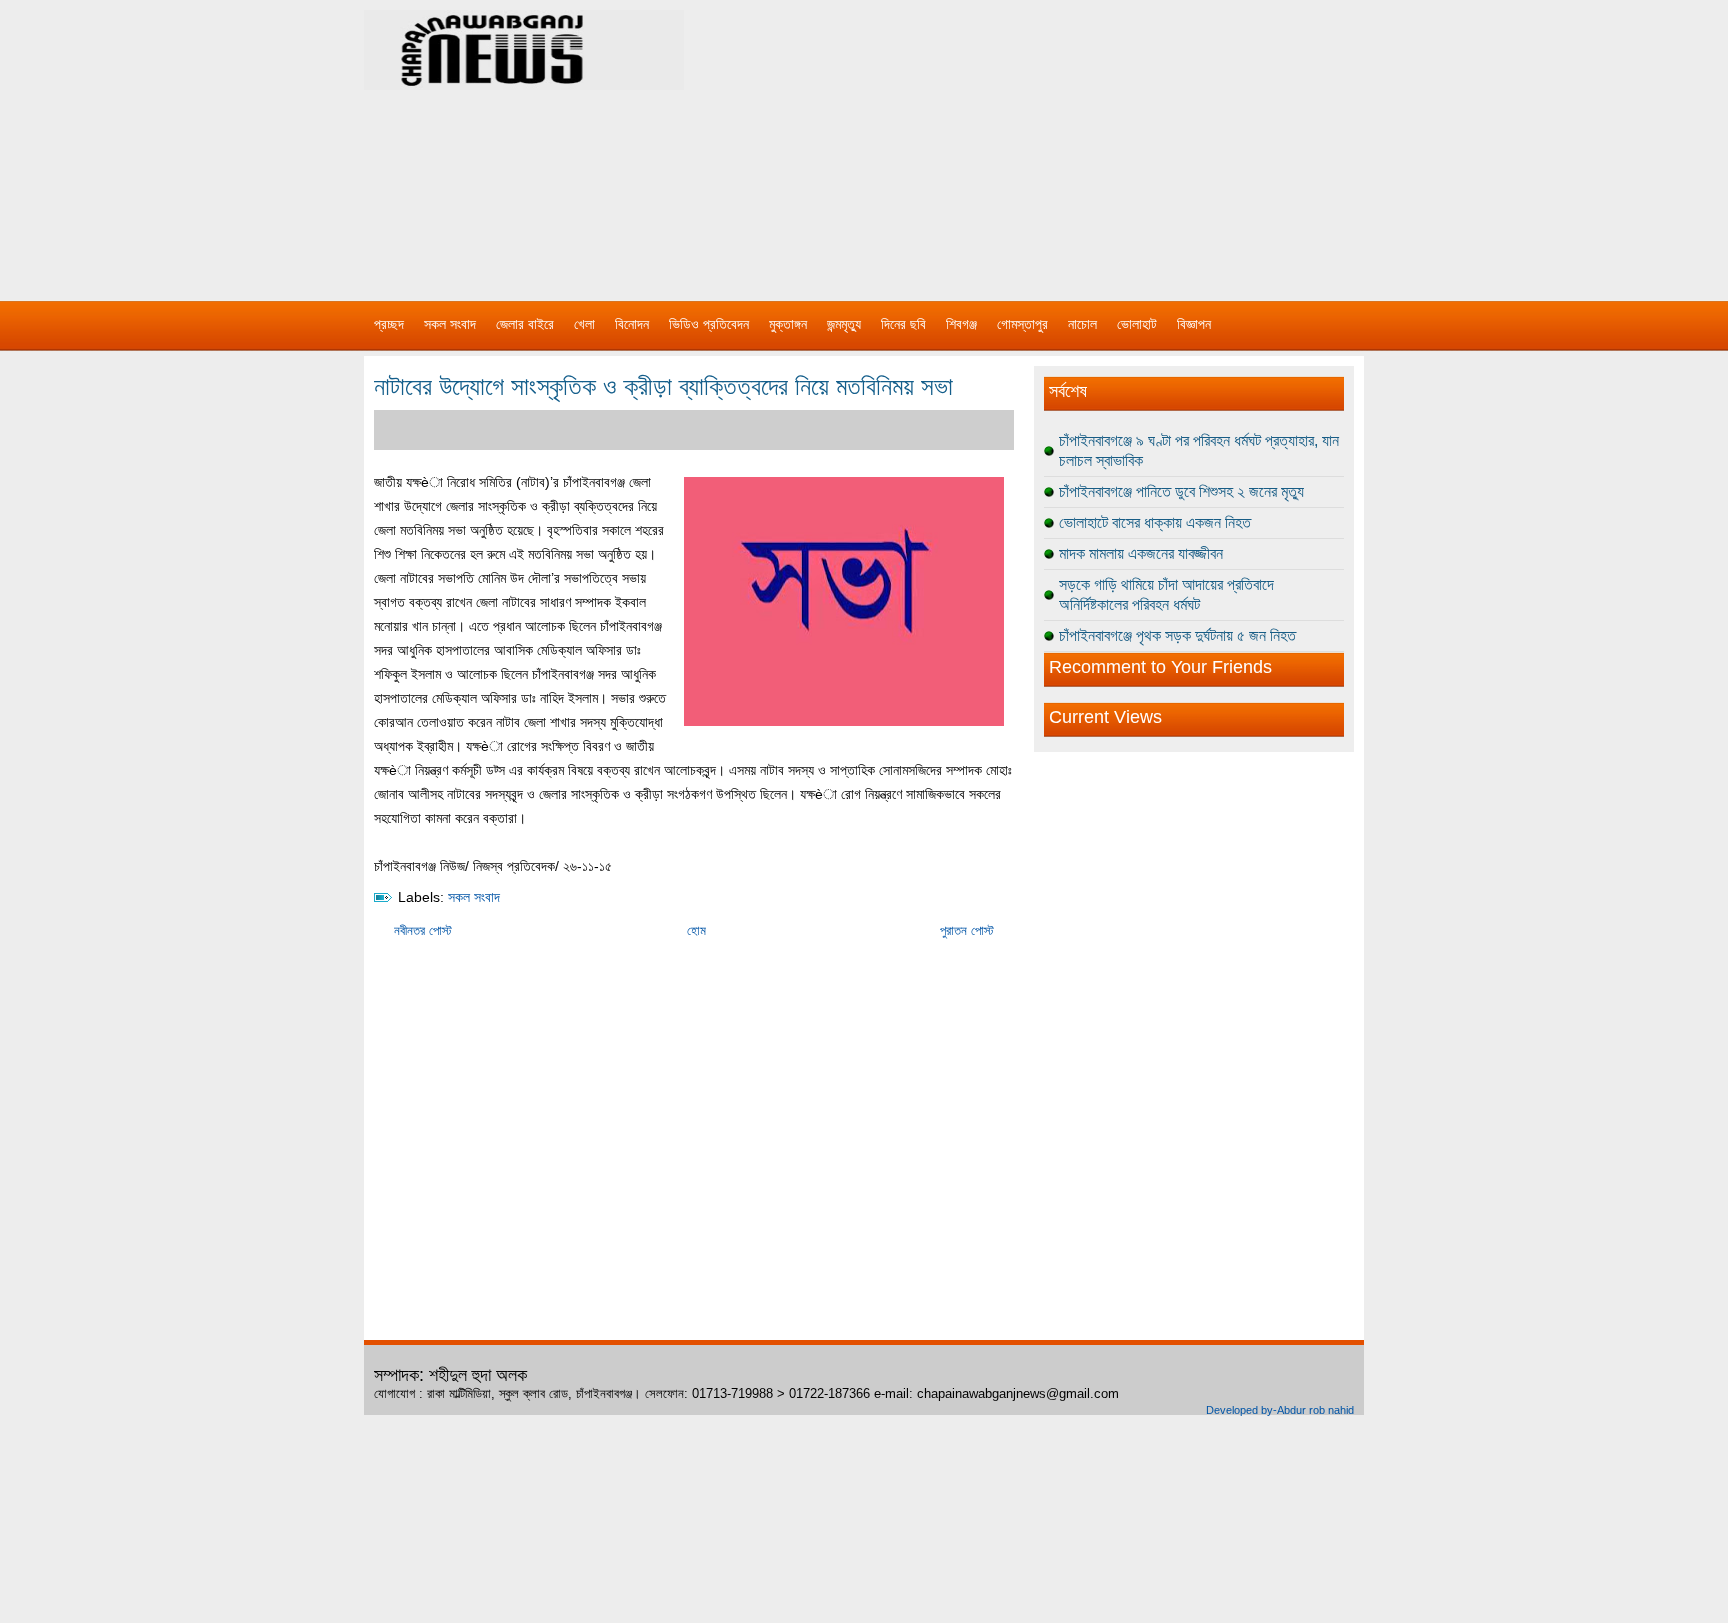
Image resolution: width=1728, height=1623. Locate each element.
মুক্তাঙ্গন (788, 324)
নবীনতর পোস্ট (423, 930)
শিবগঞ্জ (961, 324)
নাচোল (1082, 324)
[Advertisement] (1074, 140)
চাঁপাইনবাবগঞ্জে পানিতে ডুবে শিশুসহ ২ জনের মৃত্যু (1181, 491)
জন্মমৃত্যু (844, 324)
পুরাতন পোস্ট (967, 930)
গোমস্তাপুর (1022, 324)
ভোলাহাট (1137, 324)
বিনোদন (632, 324)
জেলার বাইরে (525, 324)
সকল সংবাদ (450, 324)
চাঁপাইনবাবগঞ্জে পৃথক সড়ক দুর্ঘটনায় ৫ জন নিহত (1177, 635)
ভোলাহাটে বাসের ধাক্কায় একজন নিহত (1155, 522)
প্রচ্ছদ (389, 324)
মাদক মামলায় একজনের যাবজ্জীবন (1141, 553)
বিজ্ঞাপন (1194, 324)
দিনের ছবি (903, 324)
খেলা (584, 324)
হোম (696, 930)
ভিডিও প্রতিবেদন (709, 324)
